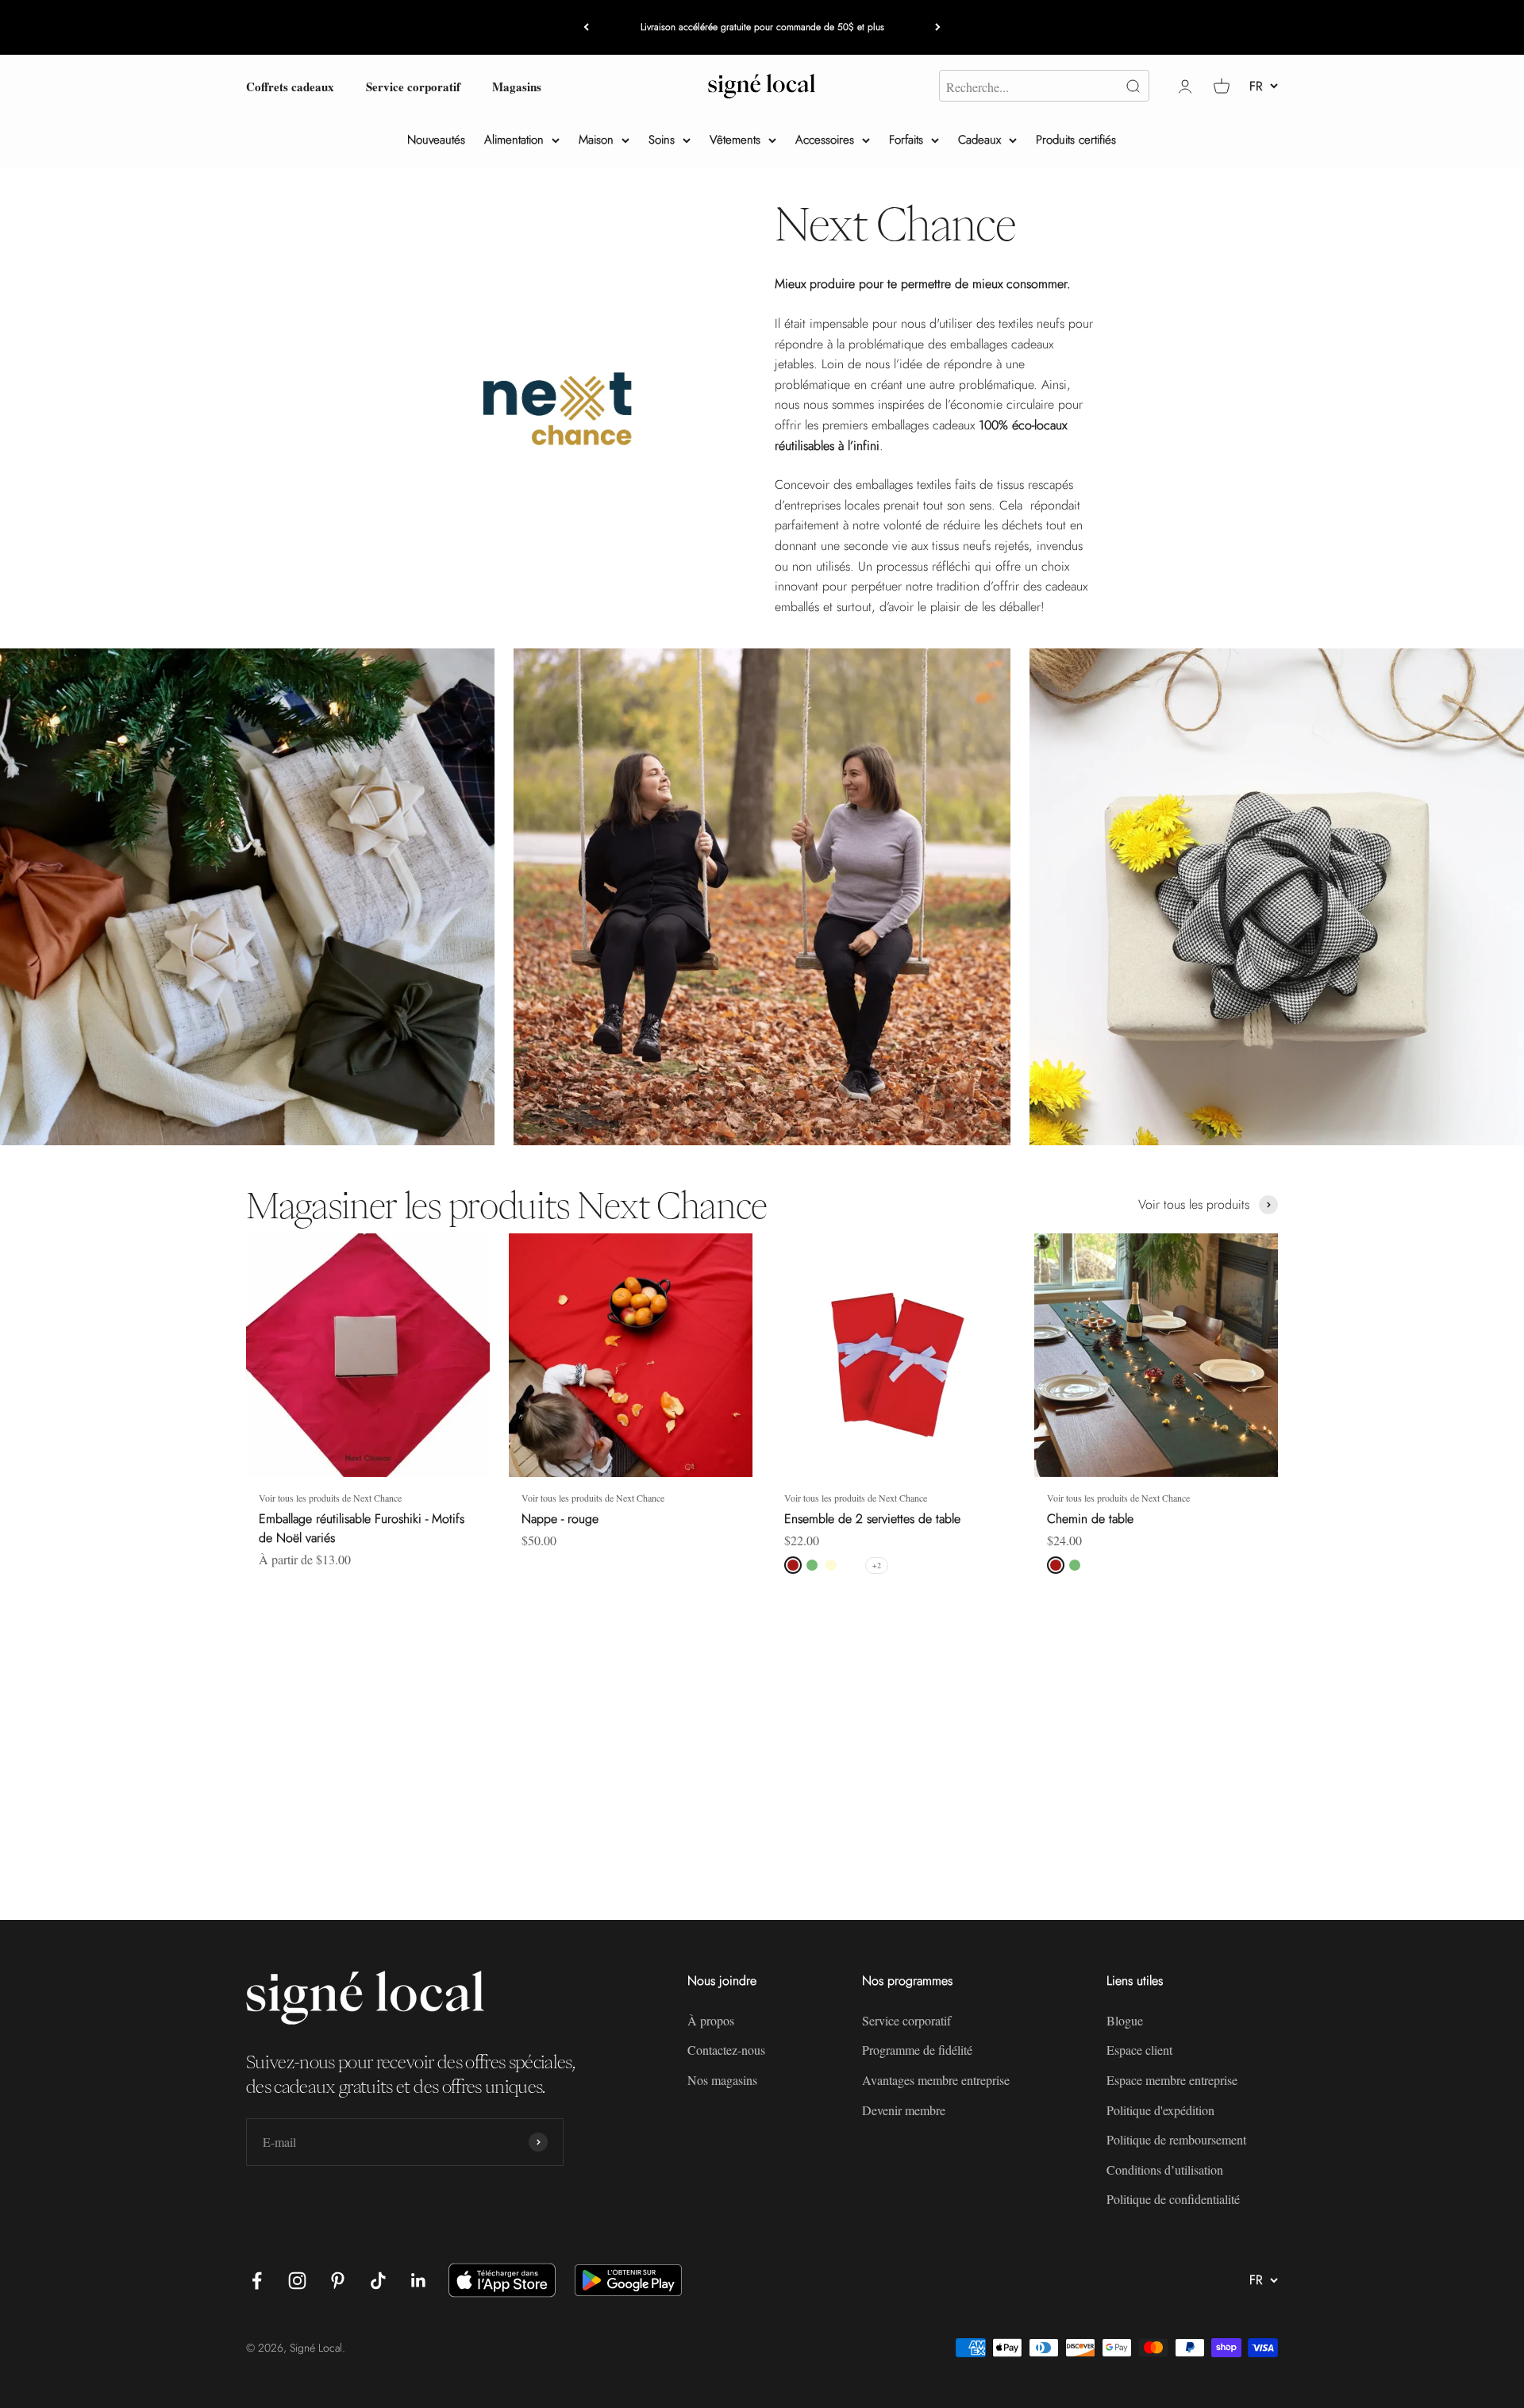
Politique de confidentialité (1173, 2199)
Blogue (1125, 2020)
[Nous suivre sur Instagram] (297, 2281)
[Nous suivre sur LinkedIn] (419, 2281)
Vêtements (735, 140)
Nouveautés (436, 140)
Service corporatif (413, 86)
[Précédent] (586, 27)
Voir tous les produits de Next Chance (330, 1498)
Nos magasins (722, 2080)
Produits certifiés (1076, 140)
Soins (662, 140)
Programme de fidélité (917, 2050)
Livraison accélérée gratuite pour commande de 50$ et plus (762, 27)
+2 (877, 1565)
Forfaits (906, 140)
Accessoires (825, 140)
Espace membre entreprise (1172, 2080)
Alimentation (514, 140)
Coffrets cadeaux (290, 86)
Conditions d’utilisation (1165, 2170)
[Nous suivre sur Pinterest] (338, 2281)
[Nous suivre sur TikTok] (378, 2281)
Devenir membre (904, 2110)
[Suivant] (938, 27)
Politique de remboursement (1176, 2139)
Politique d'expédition (1160, 2110)
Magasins (517, 86)
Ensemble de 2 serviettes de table (872, 1519)
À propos (711, 2020)
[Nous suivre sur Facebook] (257, 2281)
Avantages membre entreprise (936, 2080)
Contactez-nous (726, 2050)
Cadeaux (979, 140)
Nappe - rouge (560, 1519)
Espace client (1139, 2050)
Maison (596, 140)
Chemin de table (1090, 1519)
